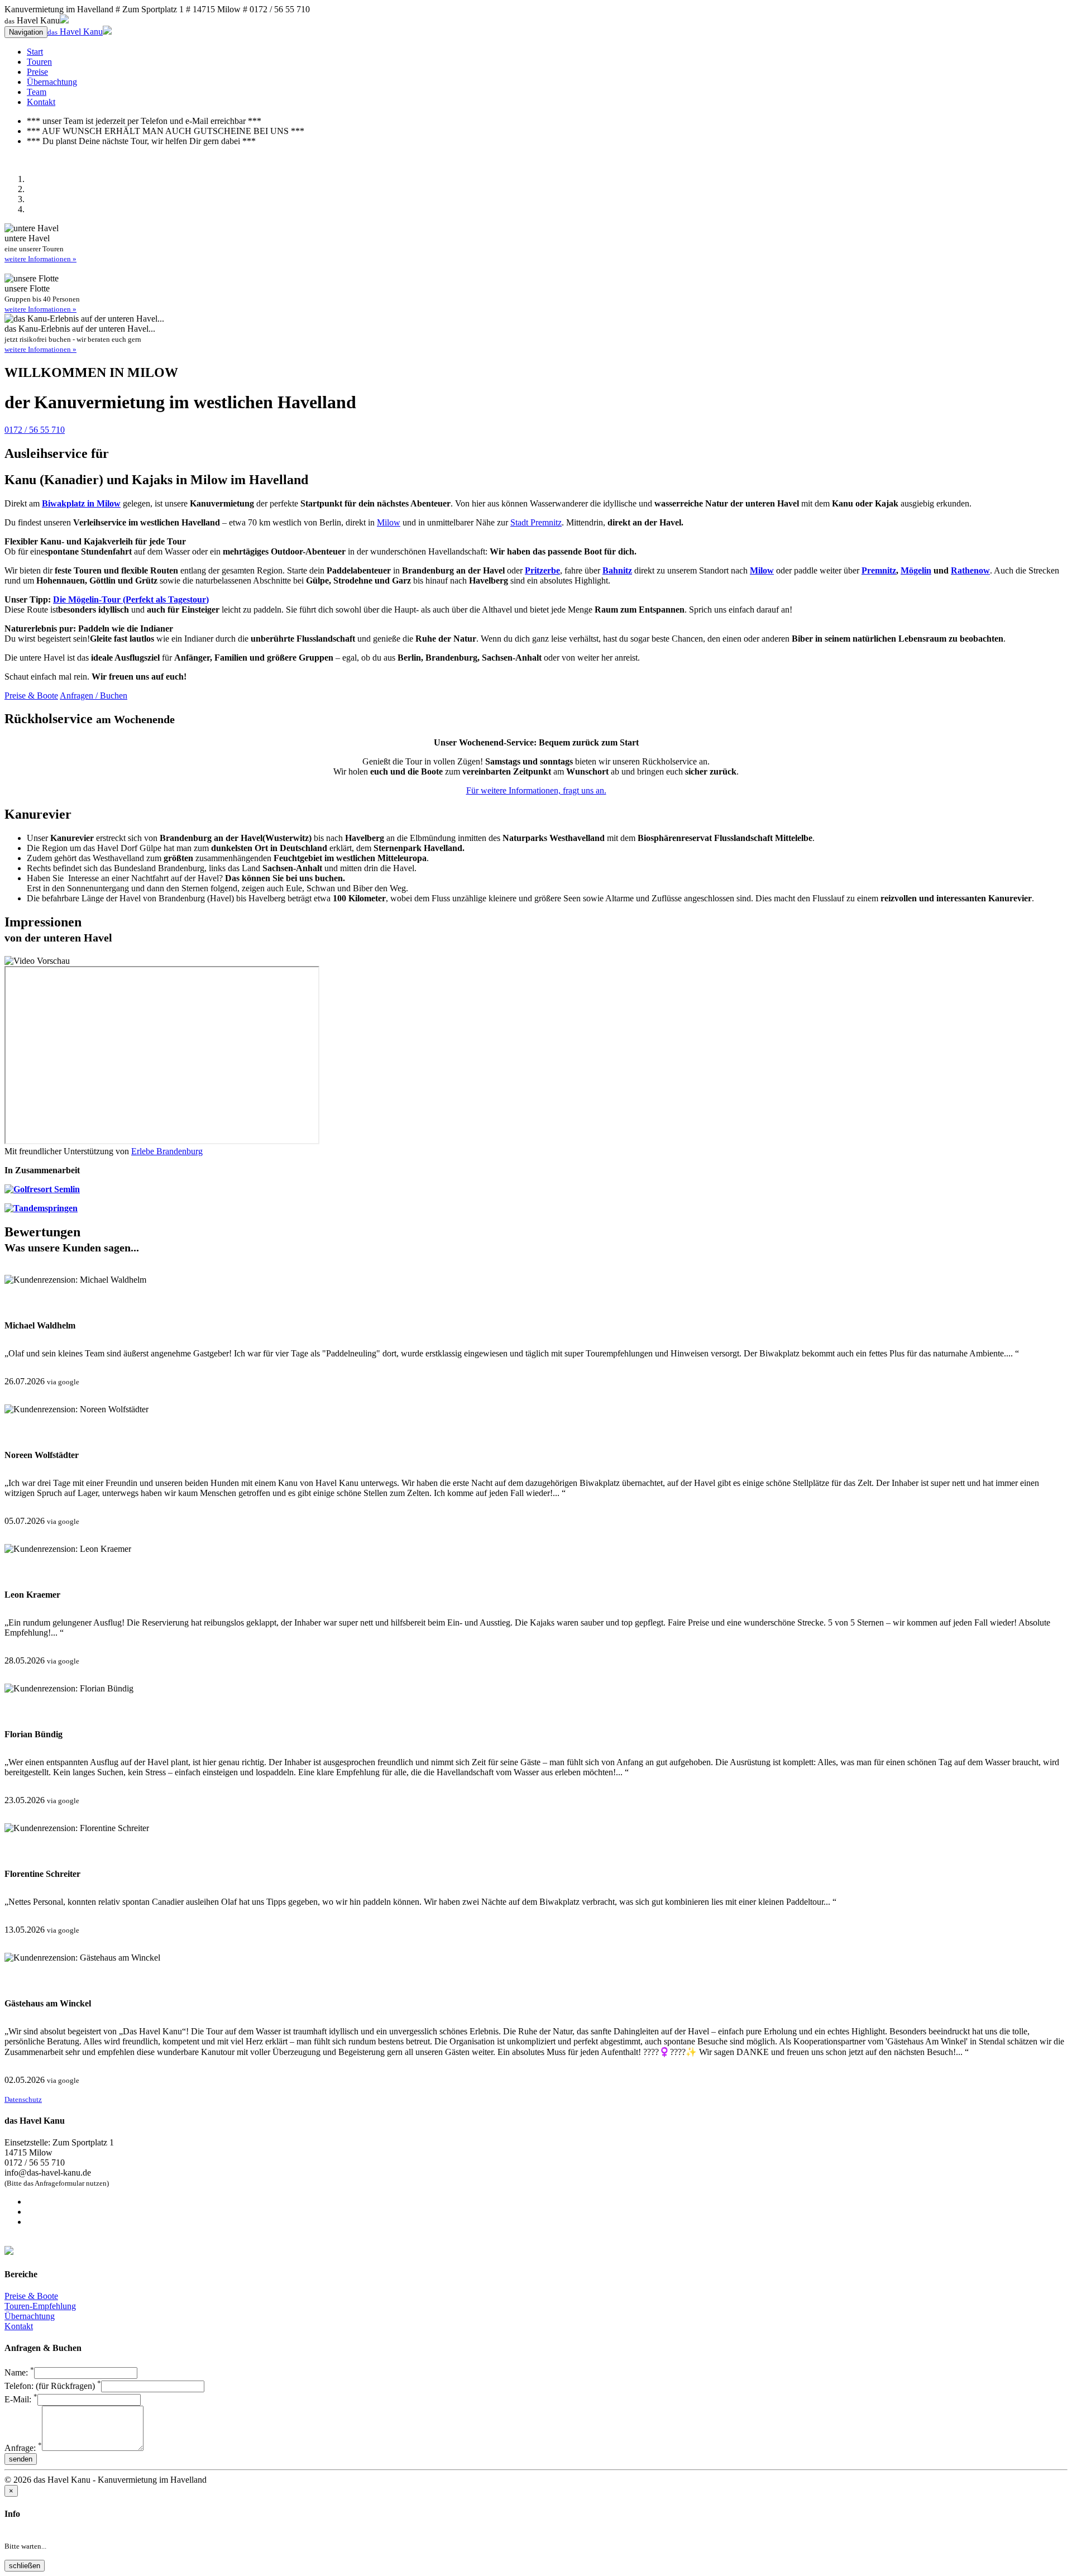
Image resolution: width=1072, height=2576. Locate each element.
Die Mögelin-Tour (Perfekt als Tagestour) (131, 599)
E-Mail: (21, 2399)
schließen (25, 2566)
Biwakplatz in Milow (81, 503)
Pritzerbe (542, 570)
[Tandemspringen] (41, 1208)
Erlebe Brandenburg (167, 1151)
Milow (389, 522)
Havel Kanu (75, 32)
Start (35, 52)
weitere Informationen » (40, 259)
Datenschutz (23, 2099)
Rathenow (970, 570)
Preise (37, 72)
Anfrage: (23, 2448)
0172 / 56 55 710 (35, 430)
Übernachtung (52, 82)
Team (37, 92)
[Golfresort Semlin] (42, 1189)
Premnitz (879, 570)
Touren (39, 62)
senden (21, 2459)
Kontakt (41, 102)
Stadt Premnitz (536, 522)
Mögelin (916, 570)
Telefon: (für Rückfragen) (53, 2386)
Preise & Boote (31, 696)
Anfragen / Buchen (94, 696)
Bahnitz (617, 570)
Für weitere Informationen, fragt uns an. (536, 790)
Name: (19, 2372)
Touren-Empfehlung (40, 2306)
